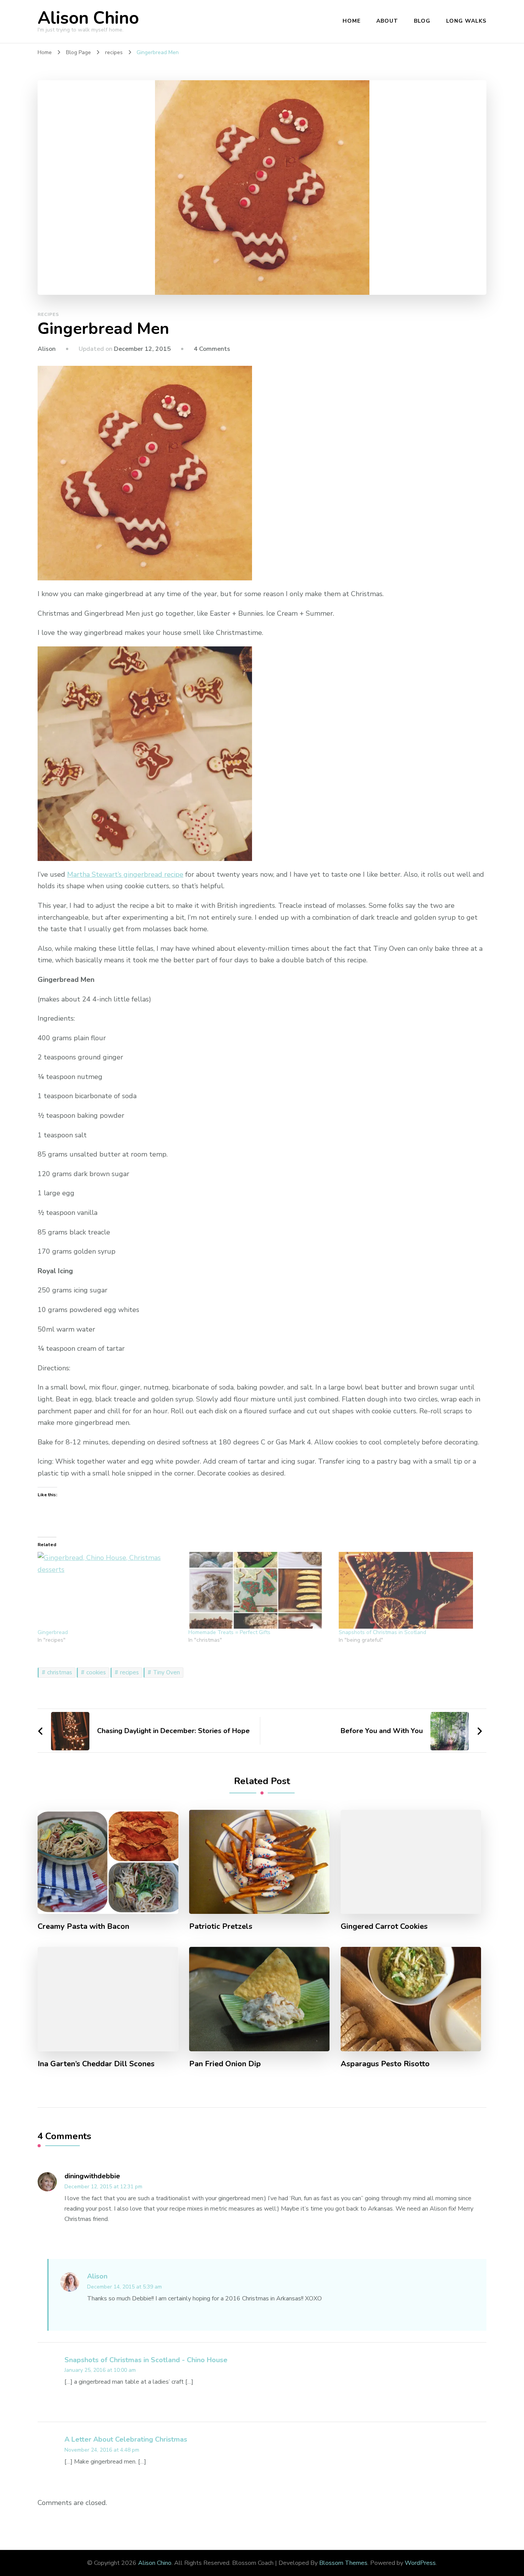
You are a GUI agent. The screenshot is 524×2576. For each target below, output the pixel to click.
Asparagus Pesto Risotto (385, 2064)
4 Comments (212, 349)
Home (352, 21)
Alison (47, 349)
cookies (96, 1672)
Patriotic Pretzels (221, 1927)
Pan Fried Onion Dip (225, 2064)
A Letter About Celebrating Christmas (126, 2439)
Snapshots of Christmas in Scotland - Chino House (146, 2360)
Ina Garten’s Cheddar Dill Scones (96, 2064)
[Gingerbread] (109, 1590)
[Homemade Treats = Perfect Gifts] (260, 1590)
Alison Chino (88, 18)
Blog (422, 21)
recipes (48, 314)
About (387, 21)
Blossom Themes (343, 2563)
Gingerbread (53, 1632)
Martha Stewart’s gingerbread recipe (125, 874)
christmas (60, 1672)
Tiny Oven (166, 1672)
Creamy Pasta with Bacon (83, 1927)
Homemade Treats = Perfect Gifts (229, 1632)
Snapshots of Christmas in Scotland (382, 1632)
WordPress (420, 2563)
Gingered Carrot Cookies (384, 1927)
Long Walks (466, 21)
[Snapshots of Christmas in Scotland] (410, 1590)
